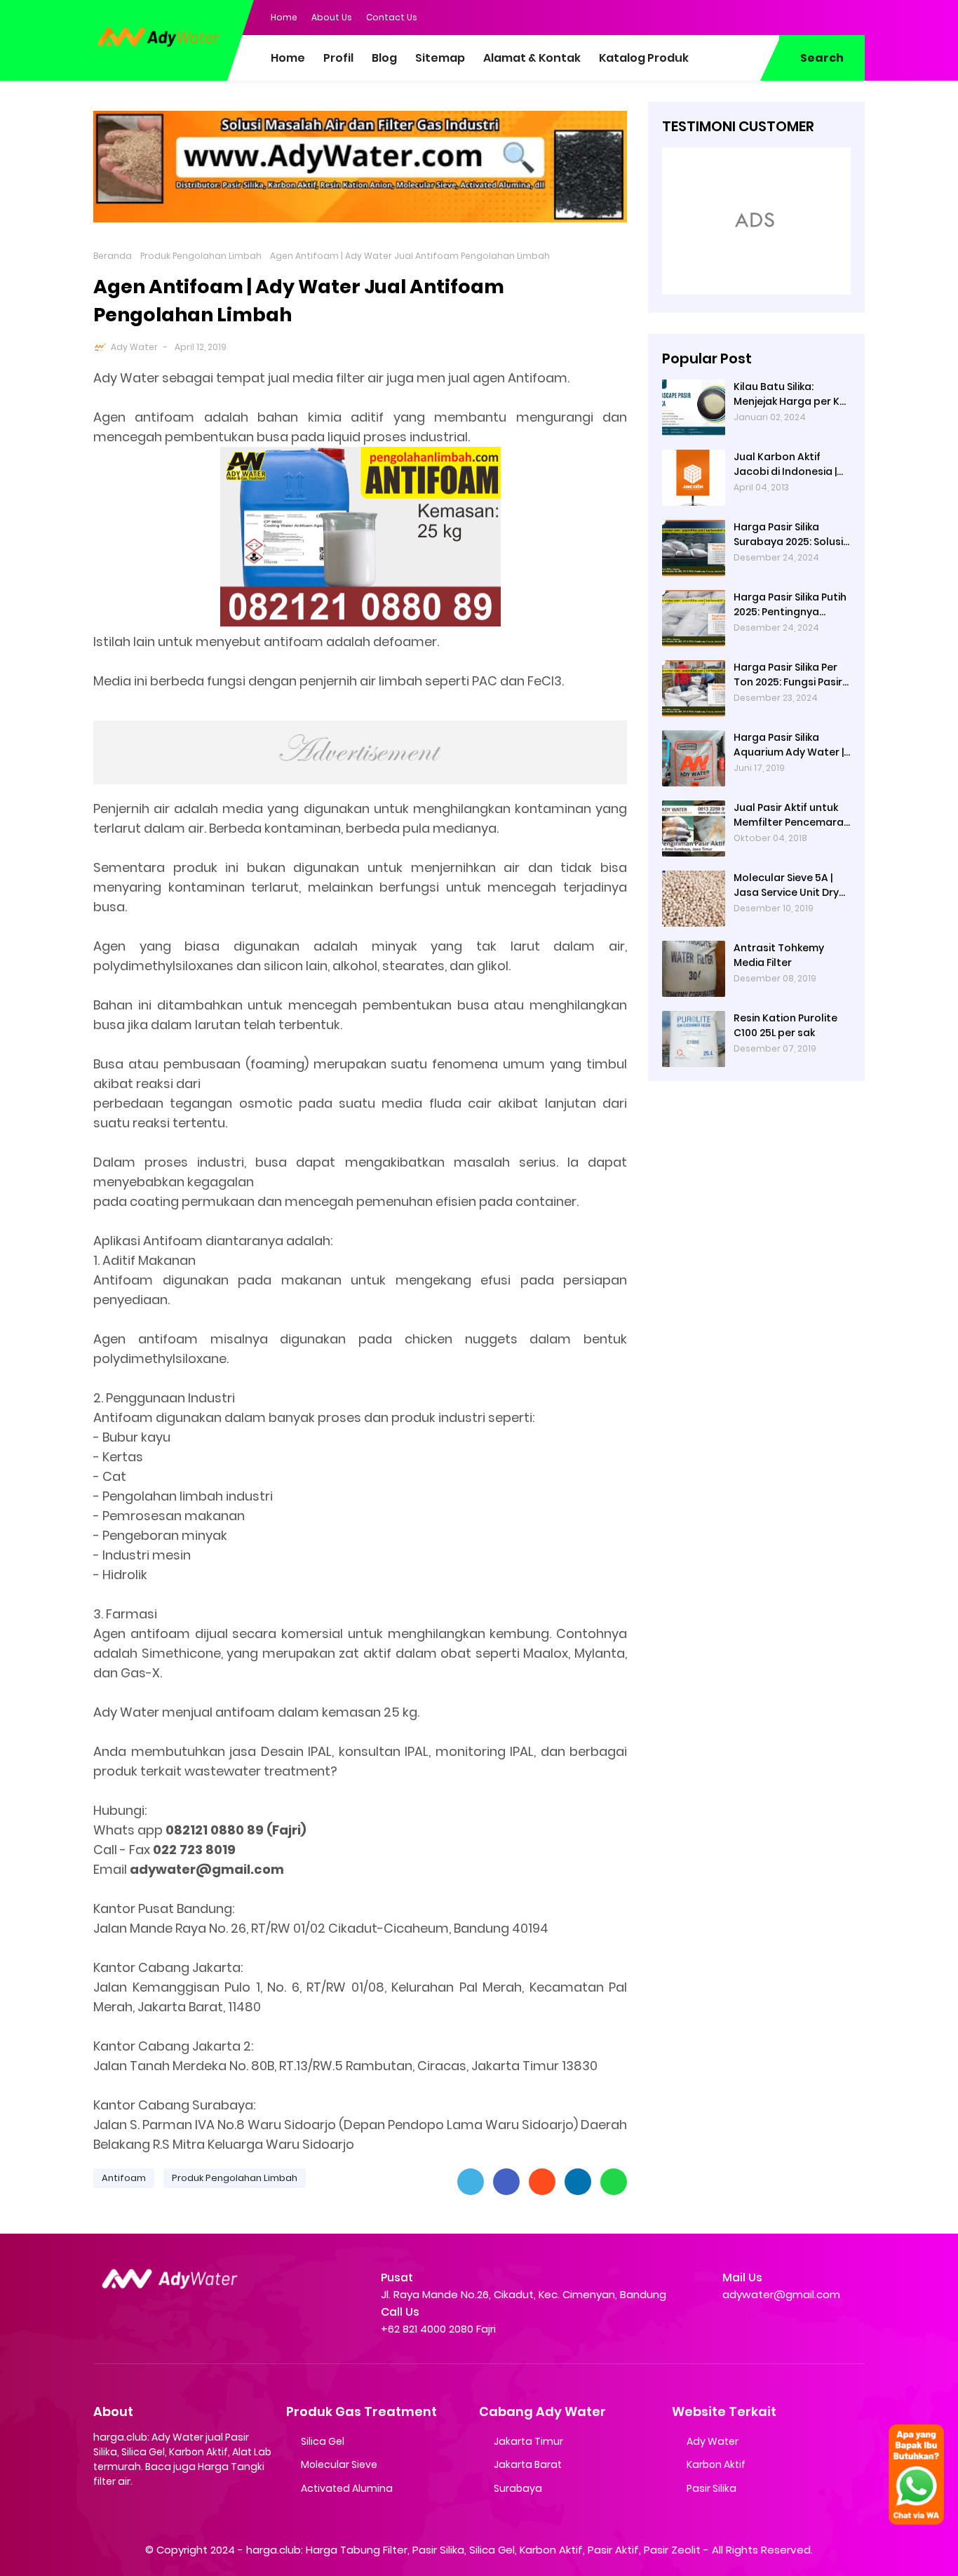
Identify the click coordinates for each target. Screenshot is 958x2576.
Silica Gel (323, 2441)
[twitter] (798, 16)
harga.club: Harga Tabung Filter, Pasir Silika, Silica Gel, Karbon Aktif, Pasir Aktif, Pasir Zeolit (473, 2550)
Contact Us (392, 17)
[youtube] (854, 16)
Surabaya (518, 2488)
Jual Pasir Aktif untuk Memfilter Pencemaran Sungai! (792, 815)
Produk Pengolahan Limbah (201, 256)
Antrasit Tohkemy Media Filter (779, 955)
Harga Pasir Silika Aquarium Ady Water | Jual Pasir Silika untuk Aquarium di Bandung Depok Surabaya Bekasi (789, 745)
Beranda (113, 256)
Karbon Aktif (716, 2464)
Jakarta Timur (528, 2441)
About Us (332, 17)
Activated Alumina (347, 2488)
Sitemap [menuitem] (440, 58)
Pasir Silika (711, 2488)
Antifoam (124, 2178)
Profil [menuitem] (338, 58)
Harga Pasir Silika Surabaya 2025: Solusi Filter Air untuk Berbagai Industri (788, 535)
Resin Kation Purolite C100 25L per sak (785, 1025)
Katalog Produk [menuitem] (644, 58)
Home (284, 17)
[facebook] (770, 16)
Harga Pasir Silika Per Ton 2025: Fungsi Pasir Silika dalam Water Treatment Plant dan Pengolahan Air (788, 675)
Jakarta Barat (528, 2464)
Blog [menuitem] (384, 58)
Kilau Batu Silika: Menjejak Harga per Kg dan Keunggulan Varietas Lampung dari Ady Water (792, 394)
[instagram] (826, 16)
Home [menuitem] (288, 58)
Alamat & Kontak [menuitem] (532, 58)
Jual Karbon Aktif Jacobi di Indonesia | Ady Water (785, 464)
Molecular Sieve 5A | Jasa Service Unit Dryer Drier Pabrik (791, 885)
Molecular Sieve (339, 2464)
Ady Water (134, 347)
